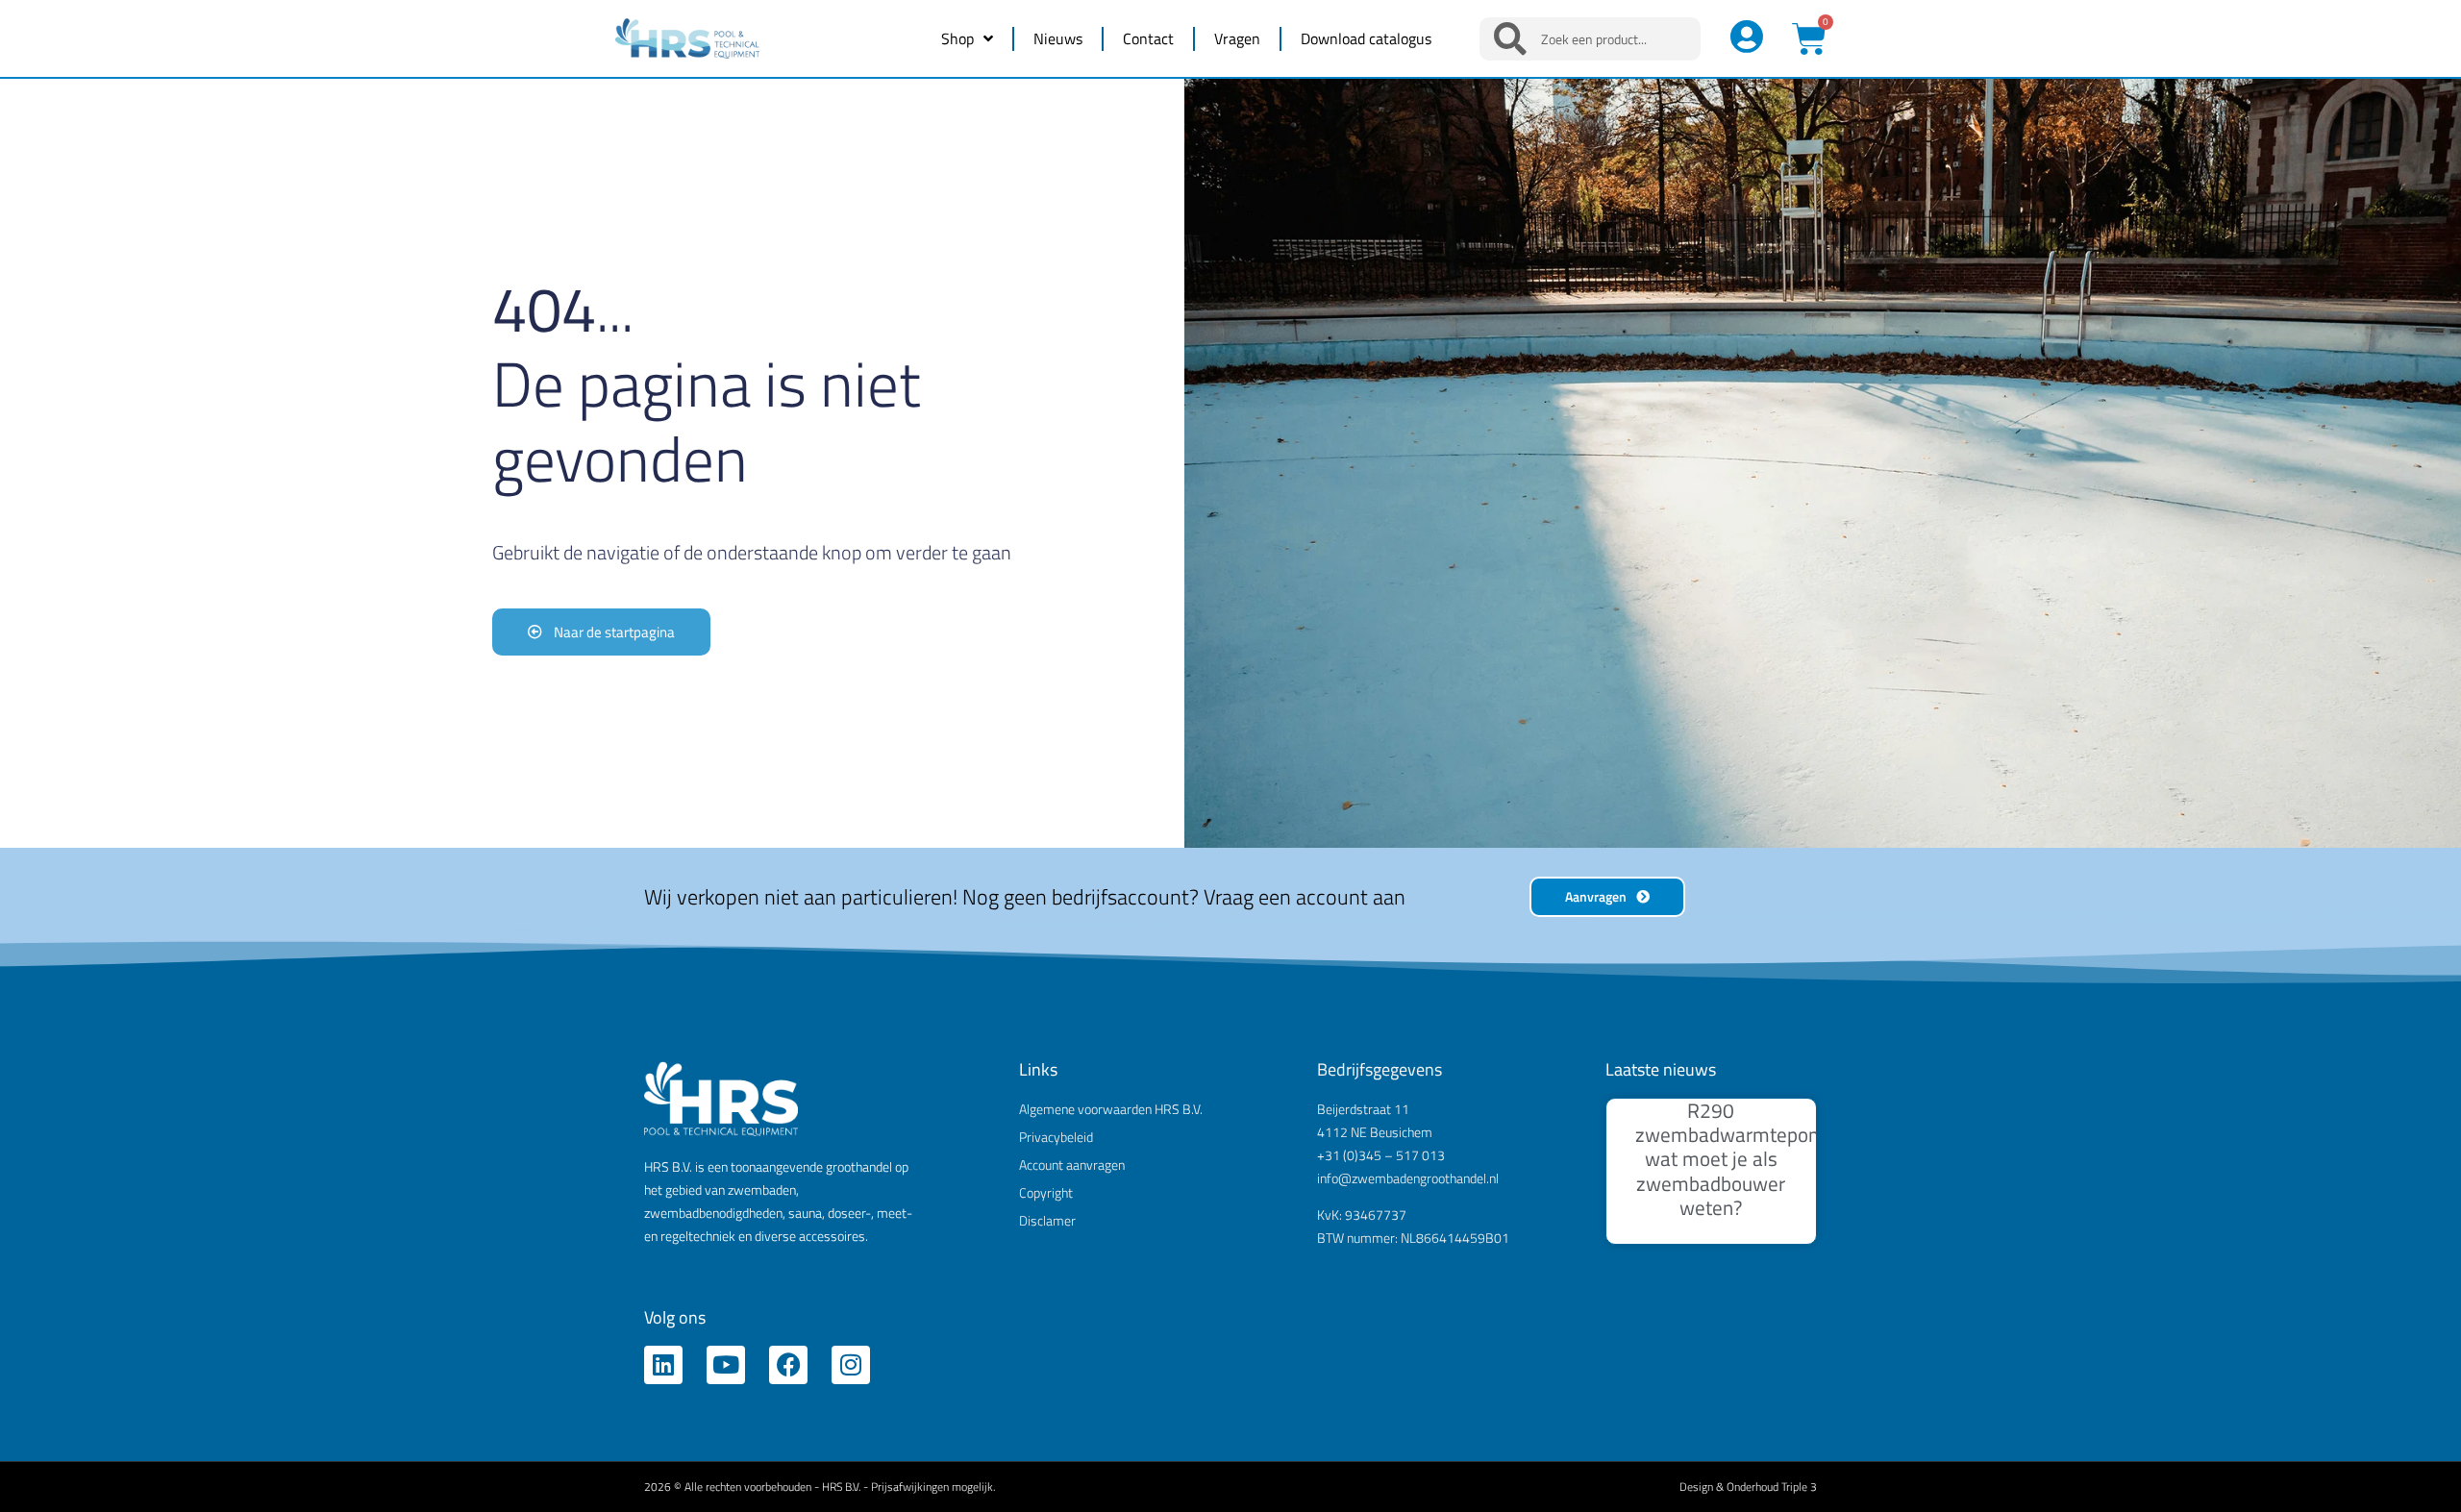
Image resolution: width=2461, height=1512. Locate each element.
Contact (1148, 38)
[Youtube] (726, 1365)
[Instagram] (851, 1365)
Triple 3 (1799, 1487)
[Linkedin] (663, 1365)
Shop (957, 38)
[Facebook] (788, 1365)
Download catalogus (1366, 38)
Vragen (1237, 38)
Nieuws (1058, 38)
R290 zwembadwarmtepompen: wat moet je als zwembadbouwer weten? (1749, 1159)
